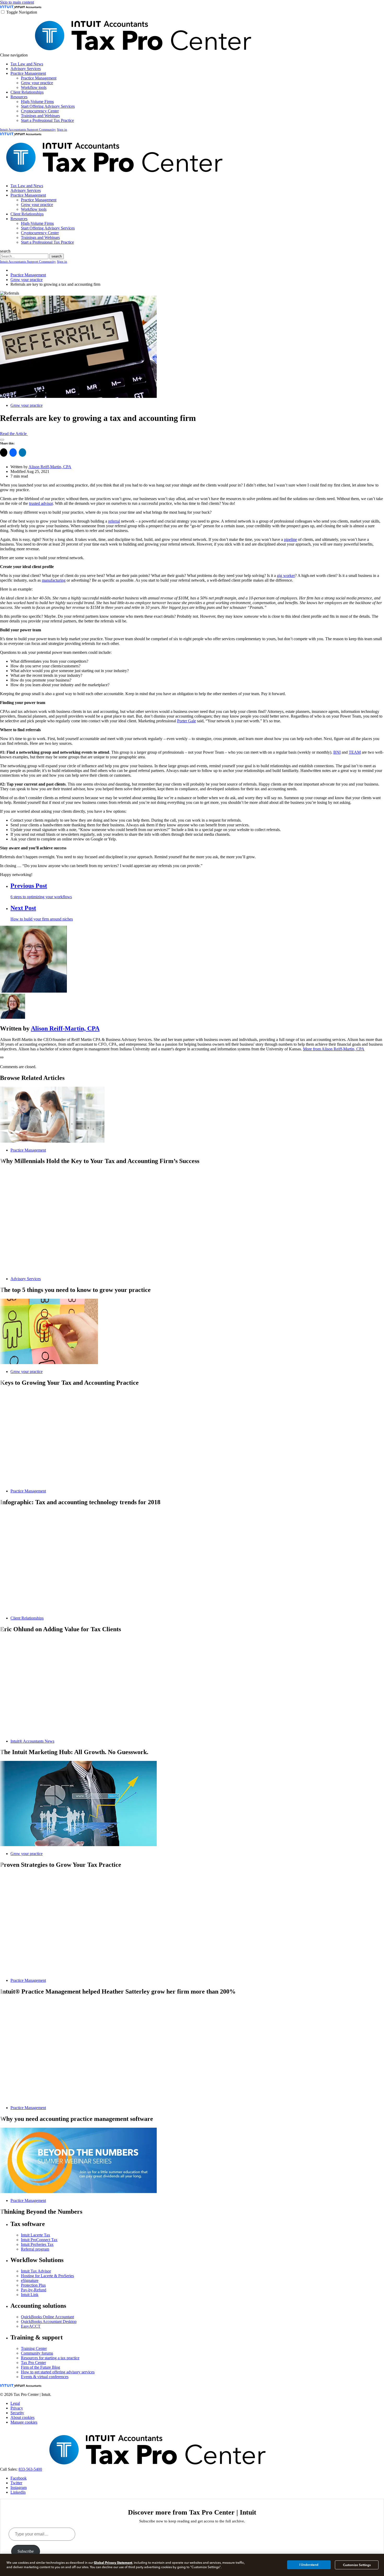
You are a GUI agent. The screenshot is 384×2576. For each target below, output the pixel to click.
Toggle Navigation (22, 12)
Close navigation (14, 55)
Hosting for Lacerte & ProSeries (47, 2276)
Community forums (37, 2353)
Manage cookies (24, 2422)
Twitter (16, 2483)
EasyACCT (31, 2326)
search (5, 251)
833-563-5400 (30, 2469)
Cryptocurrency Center (40, 111)
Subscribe (26, 2551)
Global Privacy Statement (113, 2563)
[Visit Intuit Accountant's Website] (28, 7)
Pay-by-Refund (34, 2290)
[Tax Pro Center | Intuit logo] (143, 55)
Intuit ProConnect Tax (39, 2240)
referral (114, 521)
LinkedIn (18, 2492)
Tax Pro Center (33, 2363)
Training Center (34, 2348)
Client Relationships (27, 92)
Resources (19, 97)
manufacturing (54, 580)
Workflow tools (34, 87)
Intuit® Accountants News (32, 1741)
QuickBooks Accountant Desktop (49, 2322)
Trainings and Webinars (40, 116)
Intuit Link (30, 2295)
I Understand (309, 2565)
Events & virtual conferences (45, 2377)
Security (17, 2413)
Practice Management (28, 73)
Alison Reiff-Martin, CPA (50, 467)
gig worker (286, 576)
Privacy (17, 2408)
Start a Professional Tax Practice (47, 120)
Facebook (19, 2478)
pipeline (290, 539)
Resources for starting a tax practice (50, 2358)
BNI (337, 752)
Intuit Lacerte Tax (36, 2235)
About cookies (22, 2417)
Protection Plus (33, 2285)
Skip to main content (17, 2)
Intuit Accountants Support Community (28, 130)
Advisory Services (26, 69)
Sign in (62, 130)
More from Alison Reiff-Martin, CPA (334, 1049)
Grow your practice (37, 83)
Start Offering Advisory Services (48, 106)
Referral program (35, 2249)
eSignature (30, 2280)
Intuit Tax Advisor (36, 2271)
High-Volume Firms (37, 102)
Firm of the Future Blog (40, 2367)
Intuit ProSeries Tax (37, 2244)
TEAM (355, 752)
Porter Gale (187, 721)
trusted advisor (41, 503)
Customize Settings (357, 2565)
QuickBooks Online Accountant (47, 2317)
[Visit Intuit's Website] (7, 7)
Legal (15, 2403)
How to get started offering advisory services (58, 2372)
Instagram (19, 2488)
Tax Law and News (27, 64)
